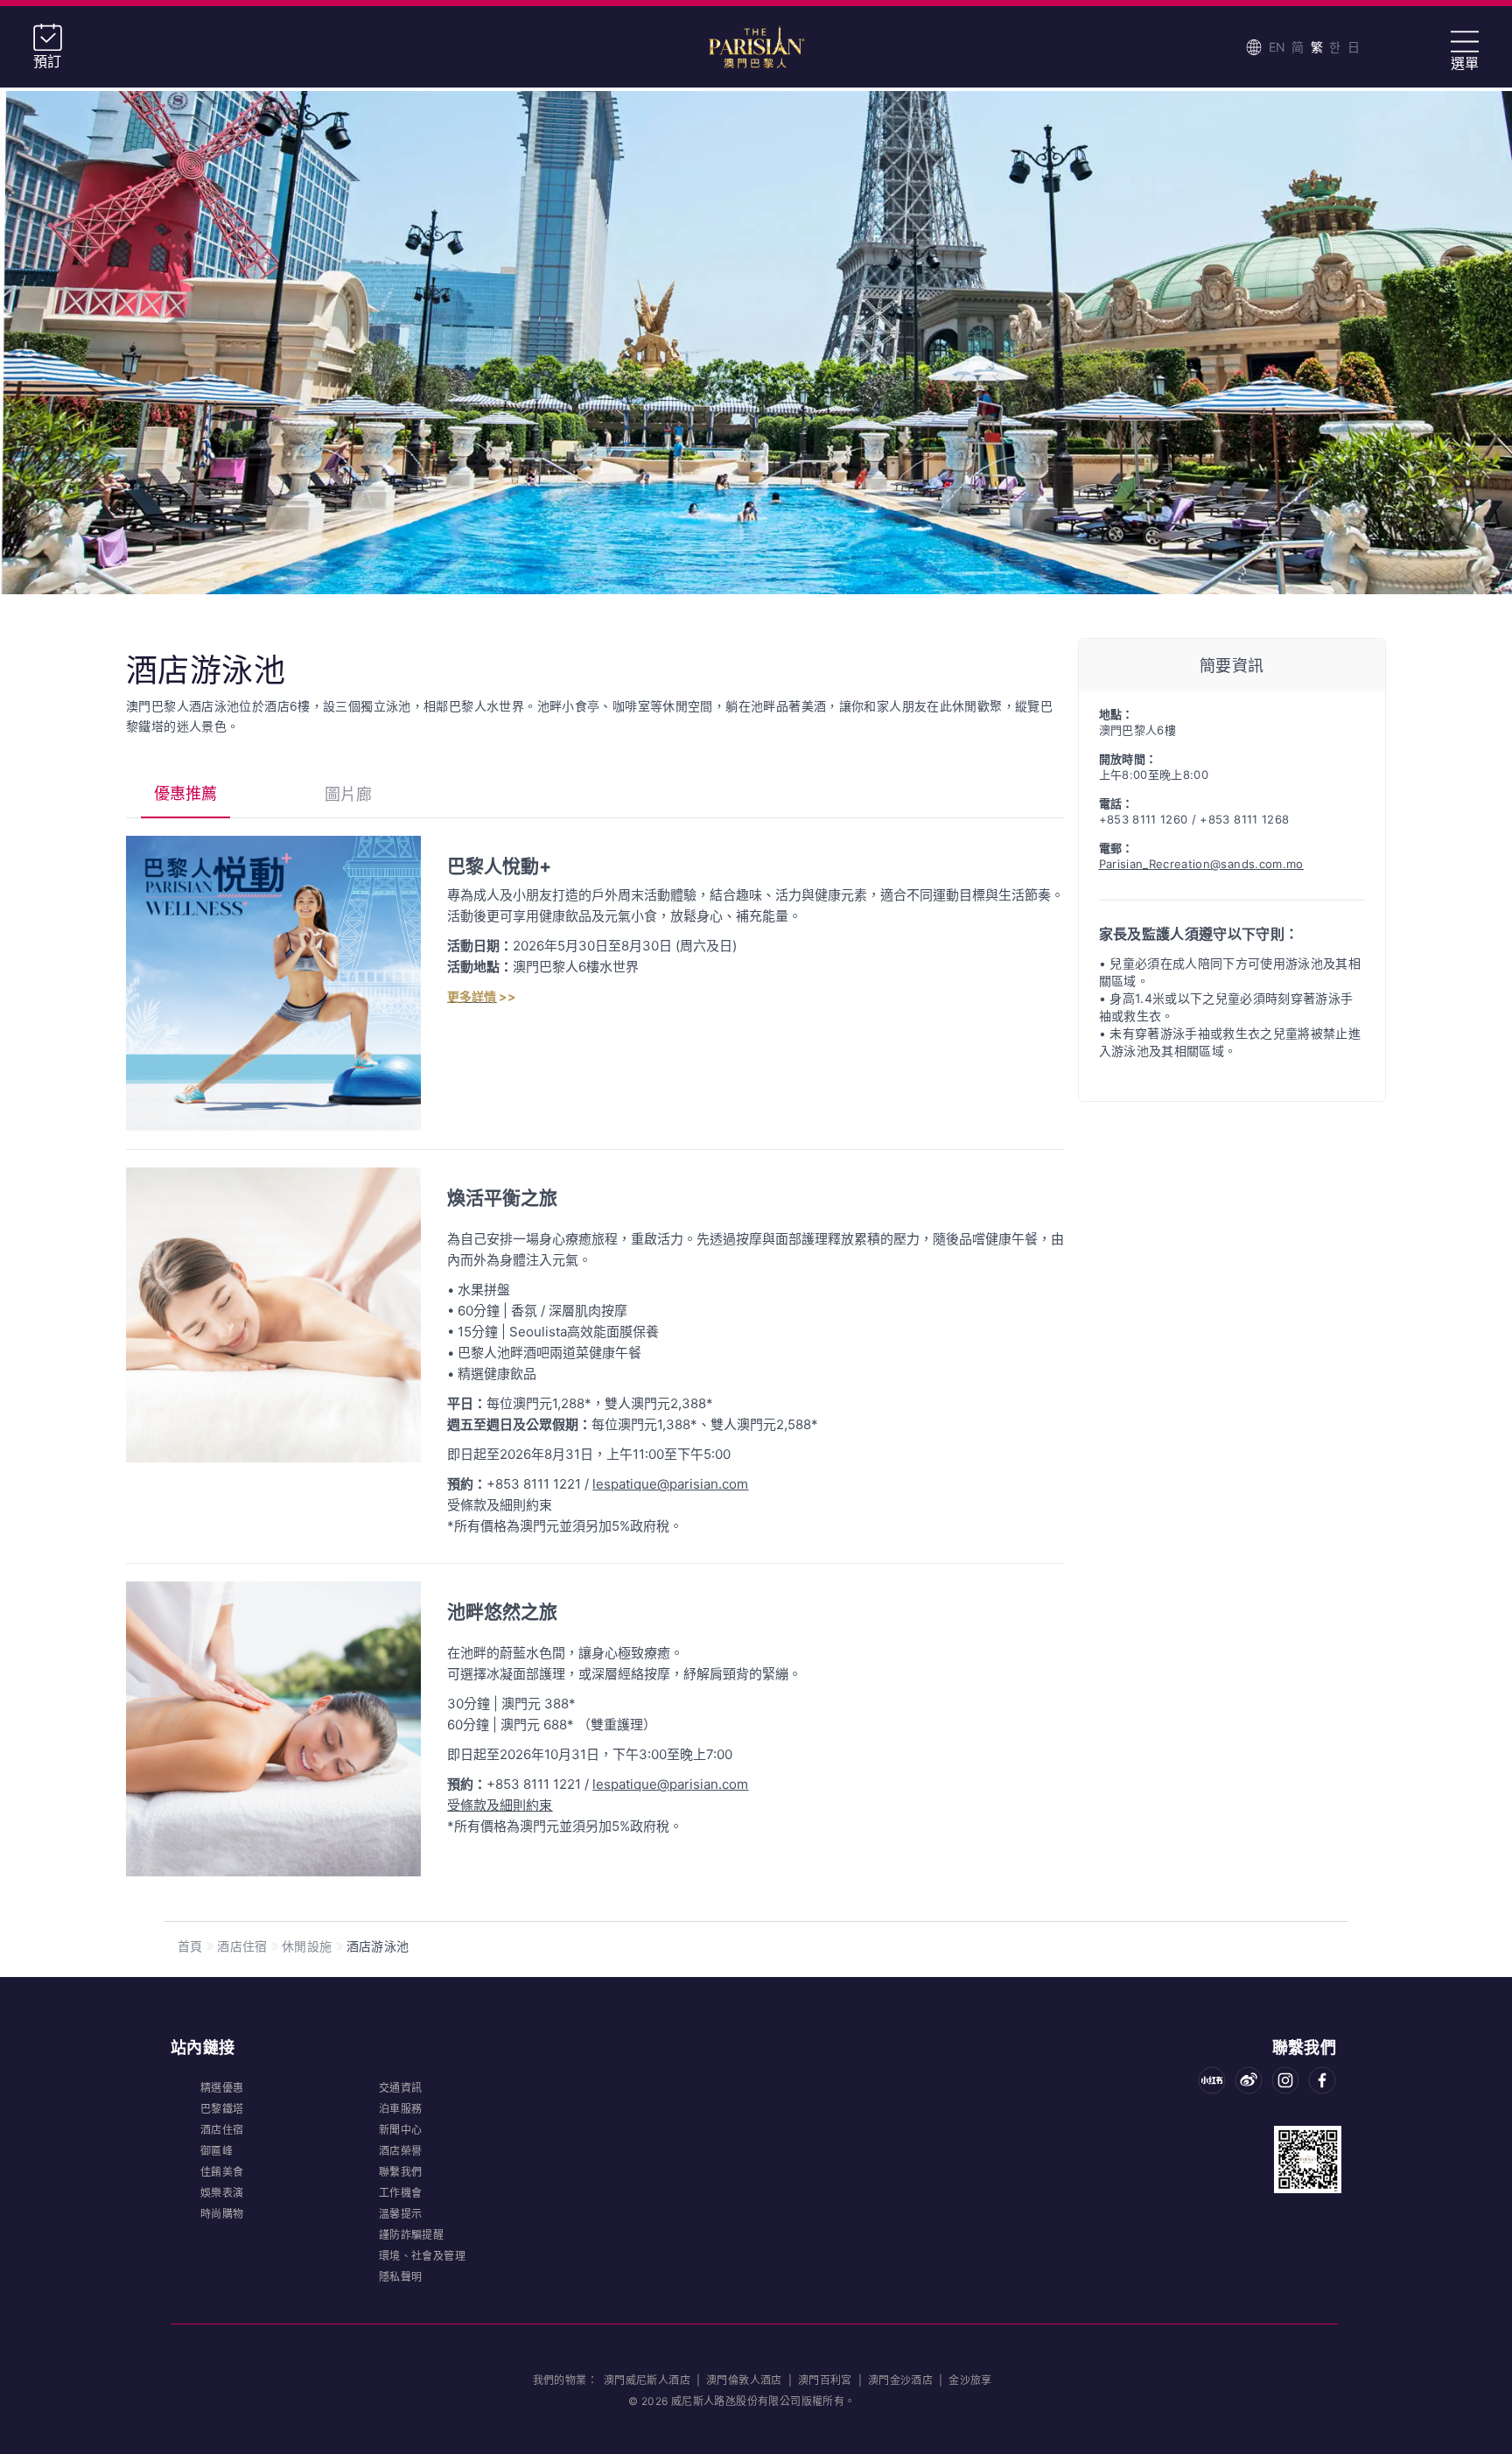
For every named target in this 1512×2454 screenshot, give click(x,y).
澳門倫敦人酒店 (744, 2380)
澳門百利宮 (825, 2380)
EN (1277, 47)
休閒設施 (307, 1946)
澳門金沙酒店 (900, 2380)
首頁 (190, 1946)
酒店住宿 (242, 1946)
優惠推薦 (185, 793)
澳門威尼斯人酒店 (649, 2380)
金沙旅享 (970, 2380)
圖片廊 (348, 794)
